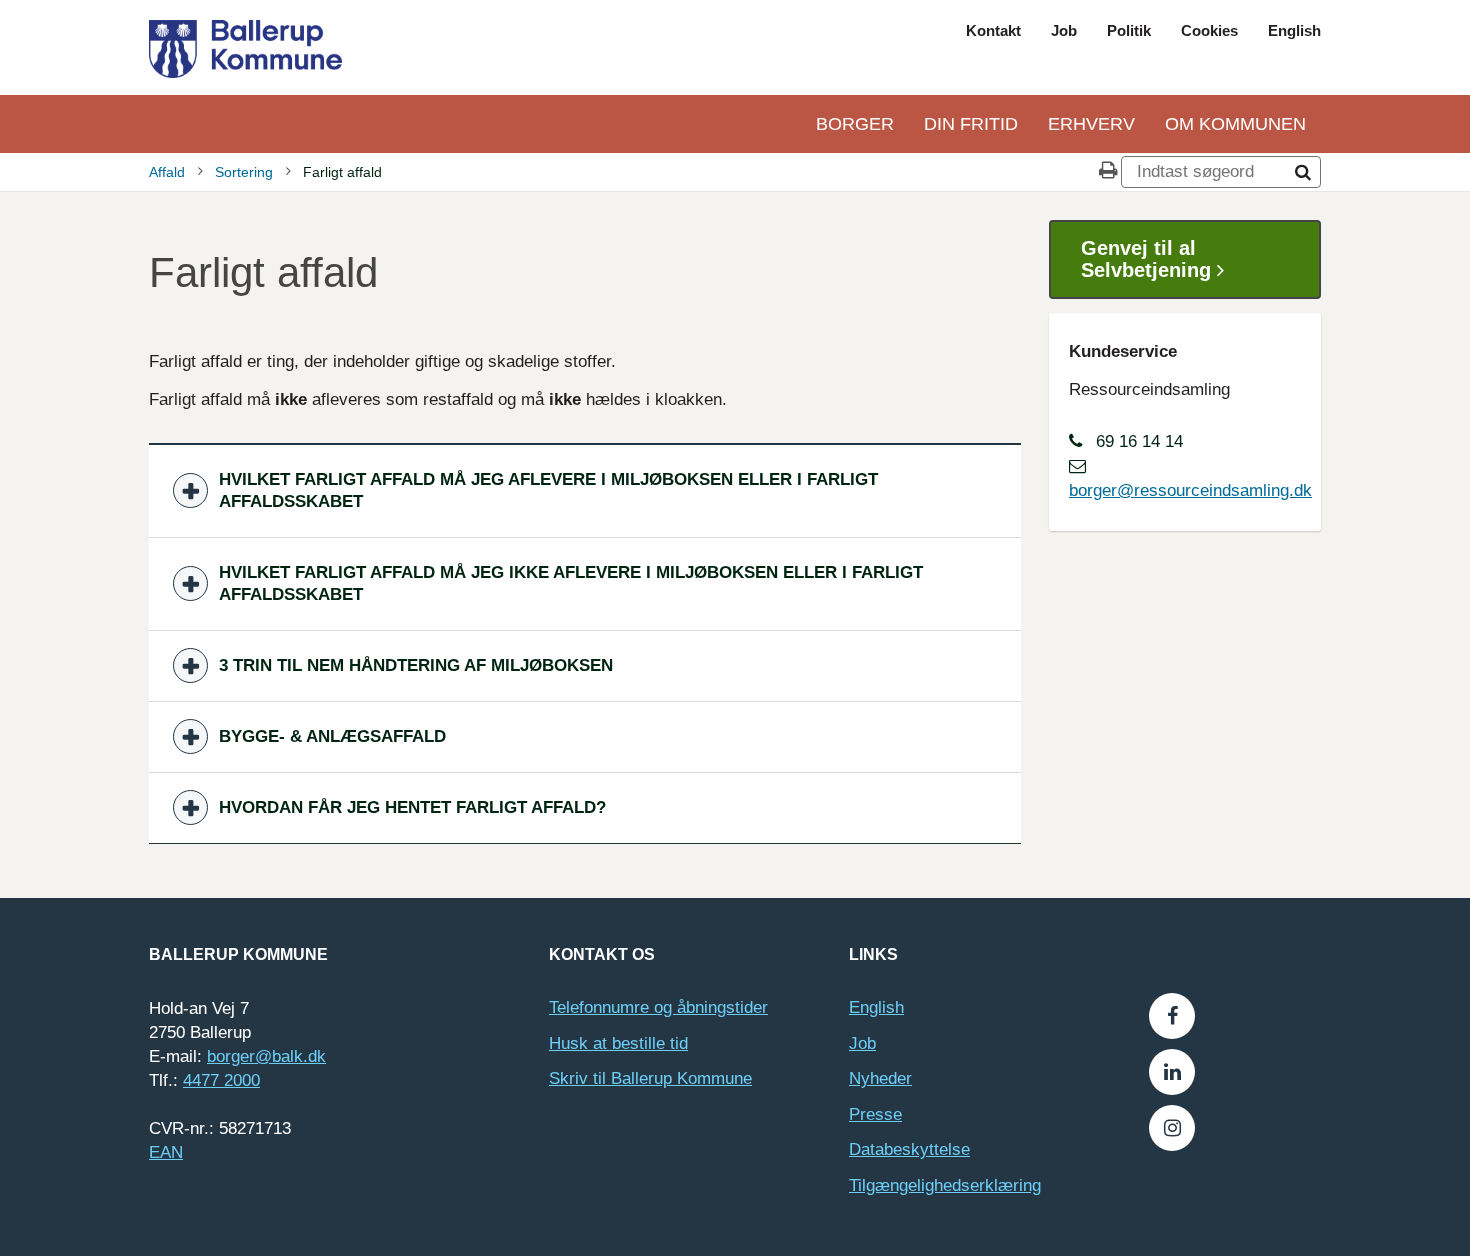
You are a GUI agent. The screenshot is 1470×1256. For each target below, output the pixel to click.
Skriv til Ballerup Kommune (650, 1078)
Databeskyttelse (909, 1149)
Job (1064, 30)
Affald (167, 172)
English (1294, 30)
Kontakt (993, 30)
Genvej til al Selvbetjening (1149, 259)
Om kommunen (1235, 124)
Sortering (244, 172)
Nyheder (880, 1078)
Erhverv (1091, 124)
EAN (166, 1152)
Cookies (1209, 30)
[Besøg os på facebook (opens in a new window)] (1172, 1016)
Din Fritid (971, 124)
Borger (855, 124)
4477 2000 (221, 1080)
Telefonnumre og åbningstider (658, 1007)
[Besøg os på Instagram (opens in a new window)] (1172, 1128)
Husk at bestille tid (618, 1043)
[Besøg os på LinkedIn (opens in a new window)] (1172, 1072)
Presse (875, 1114)
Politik (1129, 30)
